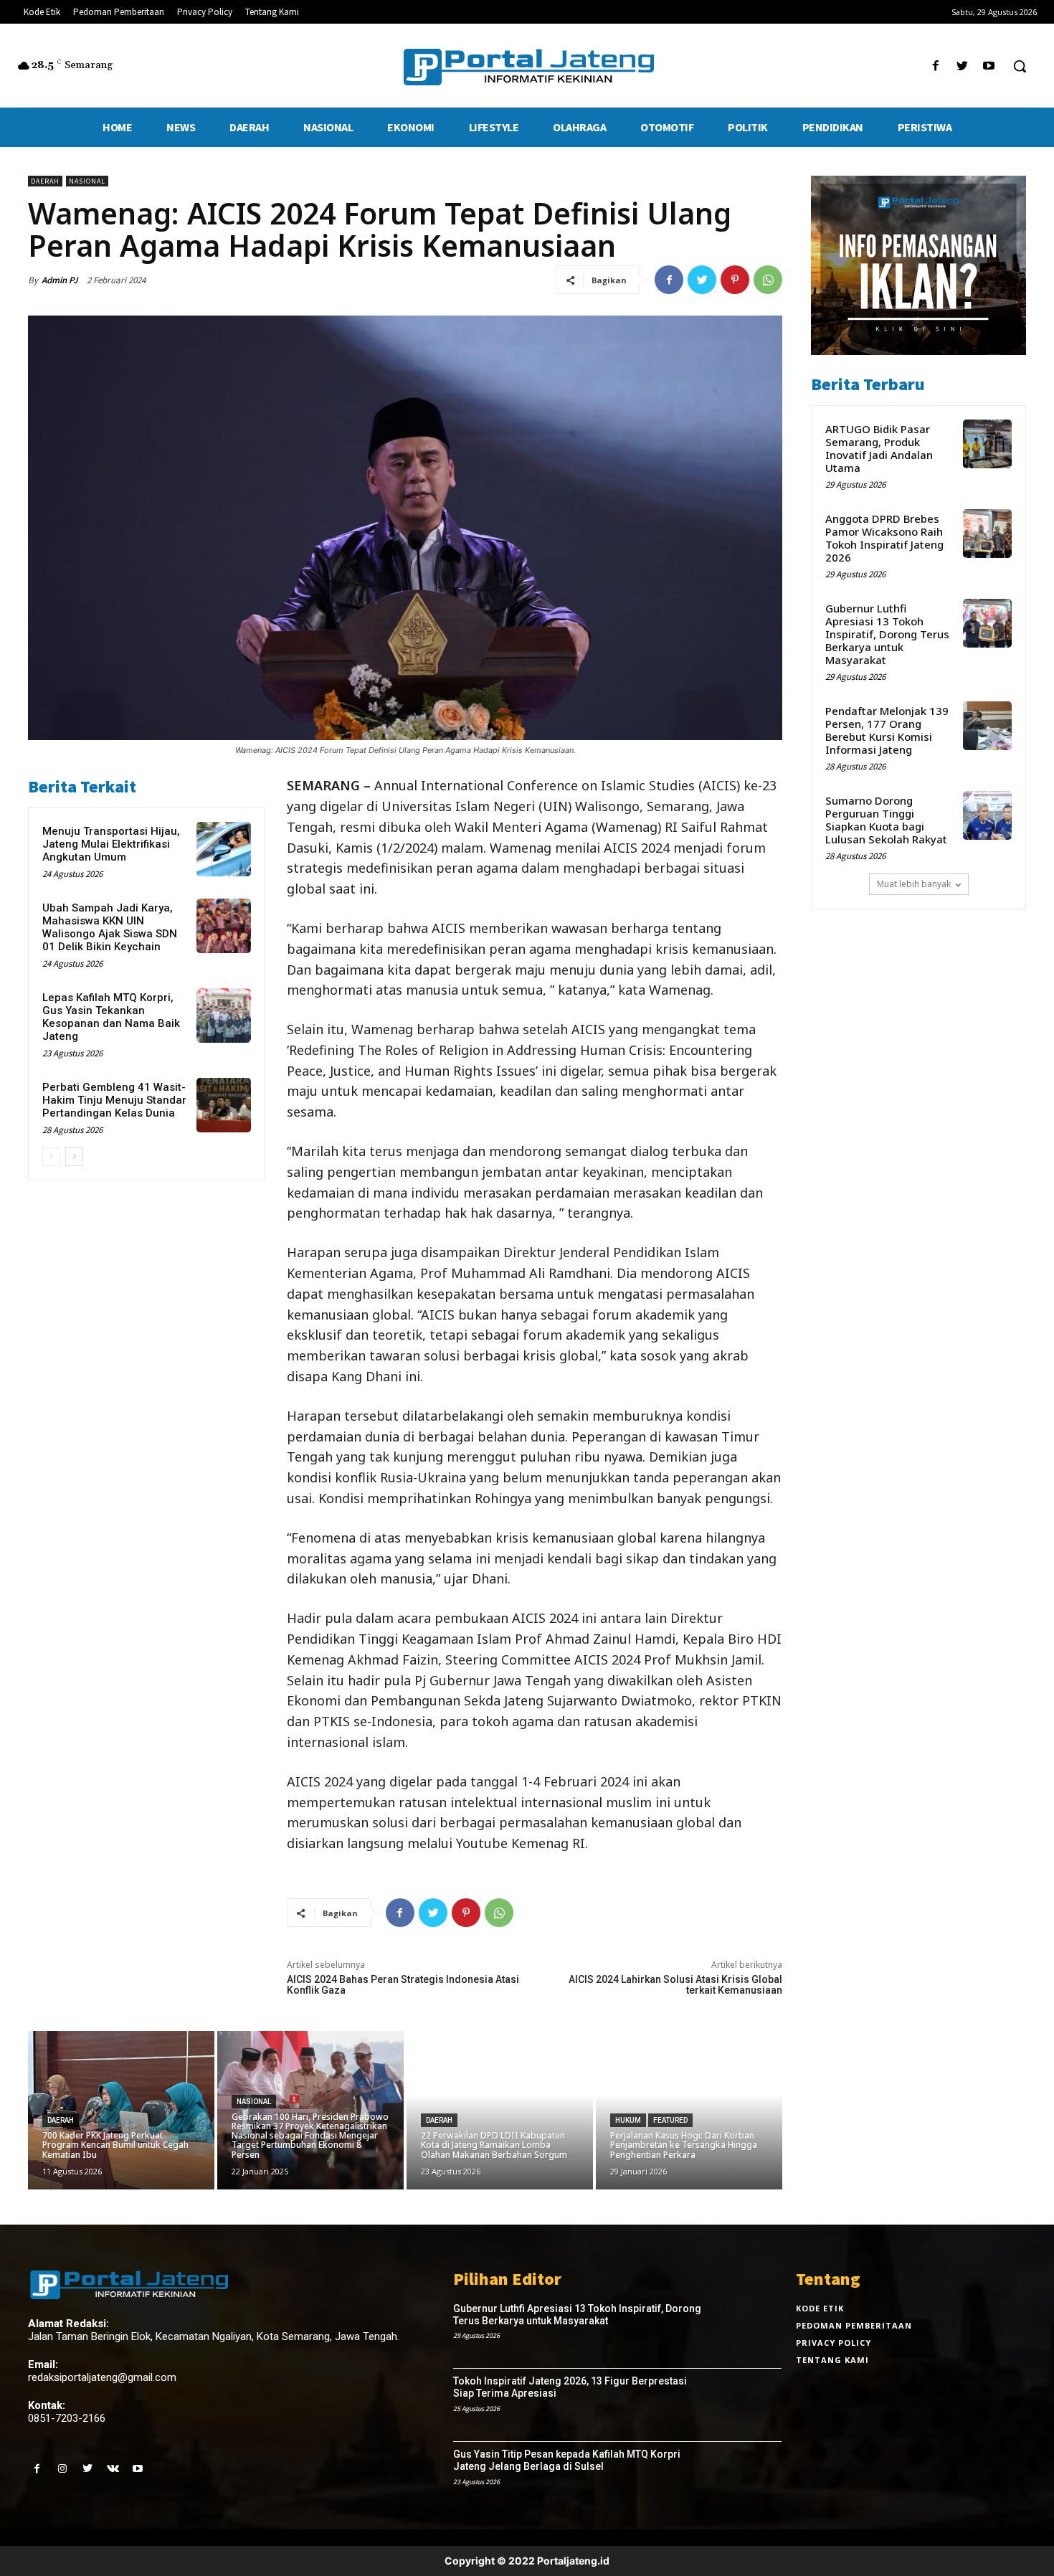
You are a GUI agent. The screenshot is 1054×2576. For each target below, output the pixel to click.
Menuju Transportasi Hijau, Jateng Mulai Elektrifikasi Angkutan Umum (111, 844)
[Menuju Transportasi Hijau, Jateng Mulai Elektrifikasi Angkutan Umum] (224, 849)
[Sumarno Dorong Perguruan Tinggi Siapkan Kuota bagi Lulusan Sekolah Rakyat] (987, 815)
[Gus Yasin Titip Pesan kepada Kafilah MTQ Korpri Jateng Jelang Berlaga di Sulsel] (749, 2478)
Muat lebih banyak (914, 884)
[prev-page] (51, 1157)
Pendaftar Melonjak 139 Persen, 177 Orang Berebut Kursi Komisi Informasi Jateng (887, 730)
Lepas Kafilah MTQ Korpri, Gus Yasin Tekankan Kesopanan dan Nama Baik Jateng (111, 1017)
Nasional (87, 181)
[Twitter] (963, 66)
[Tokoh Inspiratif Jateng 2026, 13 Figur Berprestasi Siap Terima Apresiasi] (749, 2405)
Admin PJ (60, 280)
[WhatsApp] (768, 280)
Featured (670, 2120)
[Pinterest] (735, 280)
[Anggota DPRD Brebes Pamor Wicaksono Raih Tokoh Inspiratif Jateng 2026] (987, 534)
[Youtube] (989, 66)
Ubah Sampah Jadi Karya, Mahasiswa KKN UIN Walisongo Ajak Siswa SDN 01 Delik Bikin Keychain (110, 927)
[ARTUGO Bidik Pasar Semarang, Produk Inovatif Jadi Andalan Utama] (987, 444)
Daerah (45, 181)
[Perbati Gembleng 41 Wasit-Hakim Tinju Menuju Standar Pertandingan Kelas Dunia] (224, 1105)
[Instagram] (62, 2469)
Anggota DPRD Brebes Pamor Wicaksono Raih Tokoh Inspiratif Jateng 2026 (884, 538)
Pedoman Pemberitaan (854, 2325)
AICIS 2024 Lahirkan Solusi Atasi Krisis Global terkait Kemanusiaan (675, 1985)
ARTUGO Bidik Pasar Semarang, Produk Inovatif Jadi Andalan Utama (879, 448)
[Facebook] (935, 66)
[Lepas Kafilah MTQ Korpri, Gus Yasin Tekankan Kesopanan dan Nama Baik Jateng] (224, 1015)
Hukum (628, 2120)
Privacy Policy (834, 2343)
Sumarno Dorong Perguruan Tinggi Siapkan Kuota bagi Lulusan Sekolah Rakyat (886, 820)
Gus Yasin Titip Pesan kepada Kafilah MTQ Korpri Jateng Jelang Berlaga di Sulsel (567, 2460)
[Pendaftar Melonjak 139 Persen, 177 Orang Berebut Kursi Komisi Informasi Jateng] (987, 726)
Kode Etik (820, 2308)
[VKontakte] (113, 2469)
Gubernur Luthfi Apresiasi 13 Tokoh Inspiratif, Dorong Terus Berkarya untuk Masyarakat (887, 634)
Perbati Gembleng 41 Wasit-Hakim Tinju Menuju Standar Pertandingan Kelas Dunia (114, 1100)
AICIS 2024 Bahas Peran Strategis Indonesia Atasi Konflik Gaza (403, 1985)
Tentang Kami (832, 2360)
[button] (1020, 66)
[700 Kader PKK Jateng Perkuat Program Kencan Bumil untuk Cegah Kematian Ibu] (121, 2110)
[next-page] (74, 1157)
